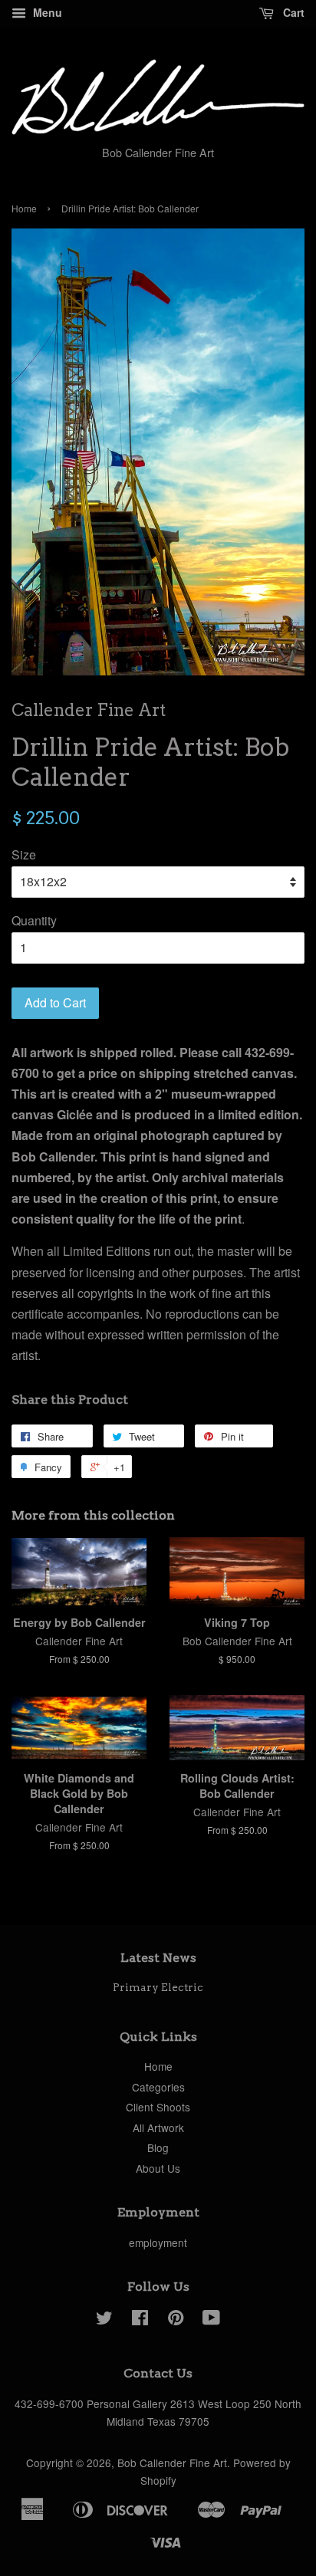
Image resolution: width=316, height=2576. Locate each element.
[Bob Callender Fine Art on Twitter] (104, 2320)
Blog (158, 2147)
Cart (292, 12)
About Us (158, 2168)
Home (24, 208)
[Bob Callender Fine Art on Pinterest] (176, 2320)
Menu (46, 12)
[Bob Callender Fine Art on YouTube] (211, 2320)
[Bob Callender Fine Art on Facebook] (140, 2320)
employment (158, 2242)
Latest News (158, 1958)
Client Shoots (158, 2107)
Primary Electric (158, 1987)
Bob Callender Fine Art (172, 2463)
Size (24, 854)
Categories (158, 2087)
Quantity (34, 920)
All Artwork (158, 2127)
